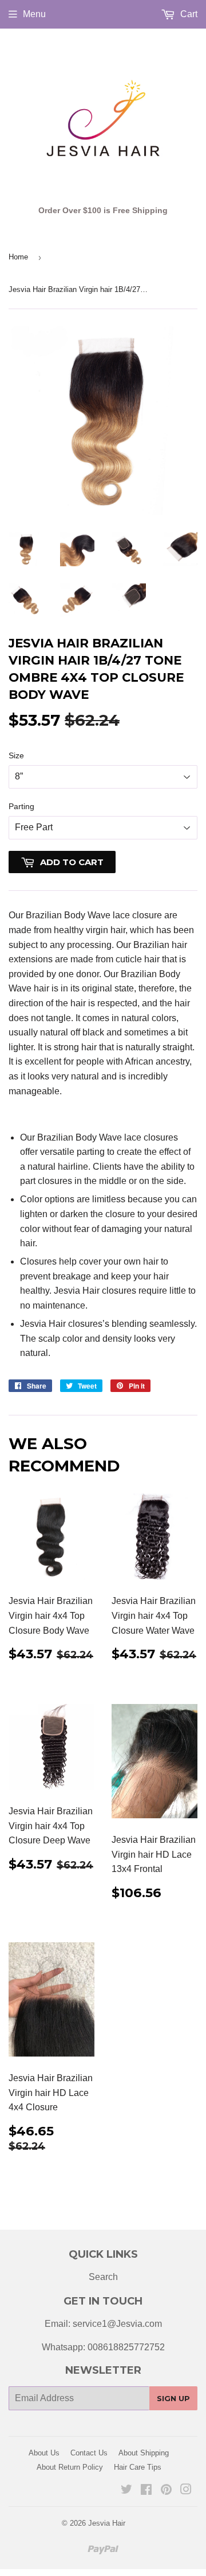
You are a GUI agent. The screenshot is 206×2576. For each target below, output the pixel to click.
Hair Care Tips (138, 2467)
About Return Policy (70, 2467)
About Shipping (144, 2453)
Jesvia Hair (107, 2523)
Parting (21, 806)
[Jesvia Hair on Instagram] (186, 2491)
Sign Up (173, 2398)
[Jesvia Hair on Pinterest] (166, 2491)
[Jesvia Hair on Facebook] (146, 2491)
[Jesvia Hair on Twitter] (126, 2491)
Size (16, 755)
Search (103, 2277)
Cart (188, 14)
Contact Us (89, 2453)
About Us (44, 2453)
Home (18, 257)
